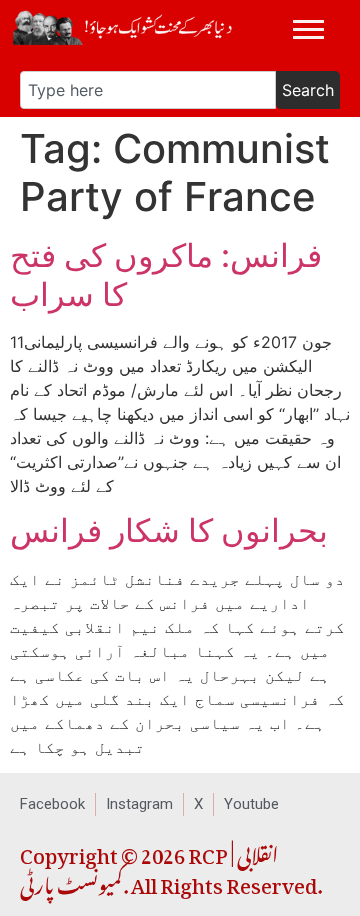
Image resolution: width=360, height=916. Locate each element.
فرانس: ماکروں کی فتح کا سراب (166, 274)
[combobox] (148, 90)
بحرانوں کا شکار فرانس (169, 530)
